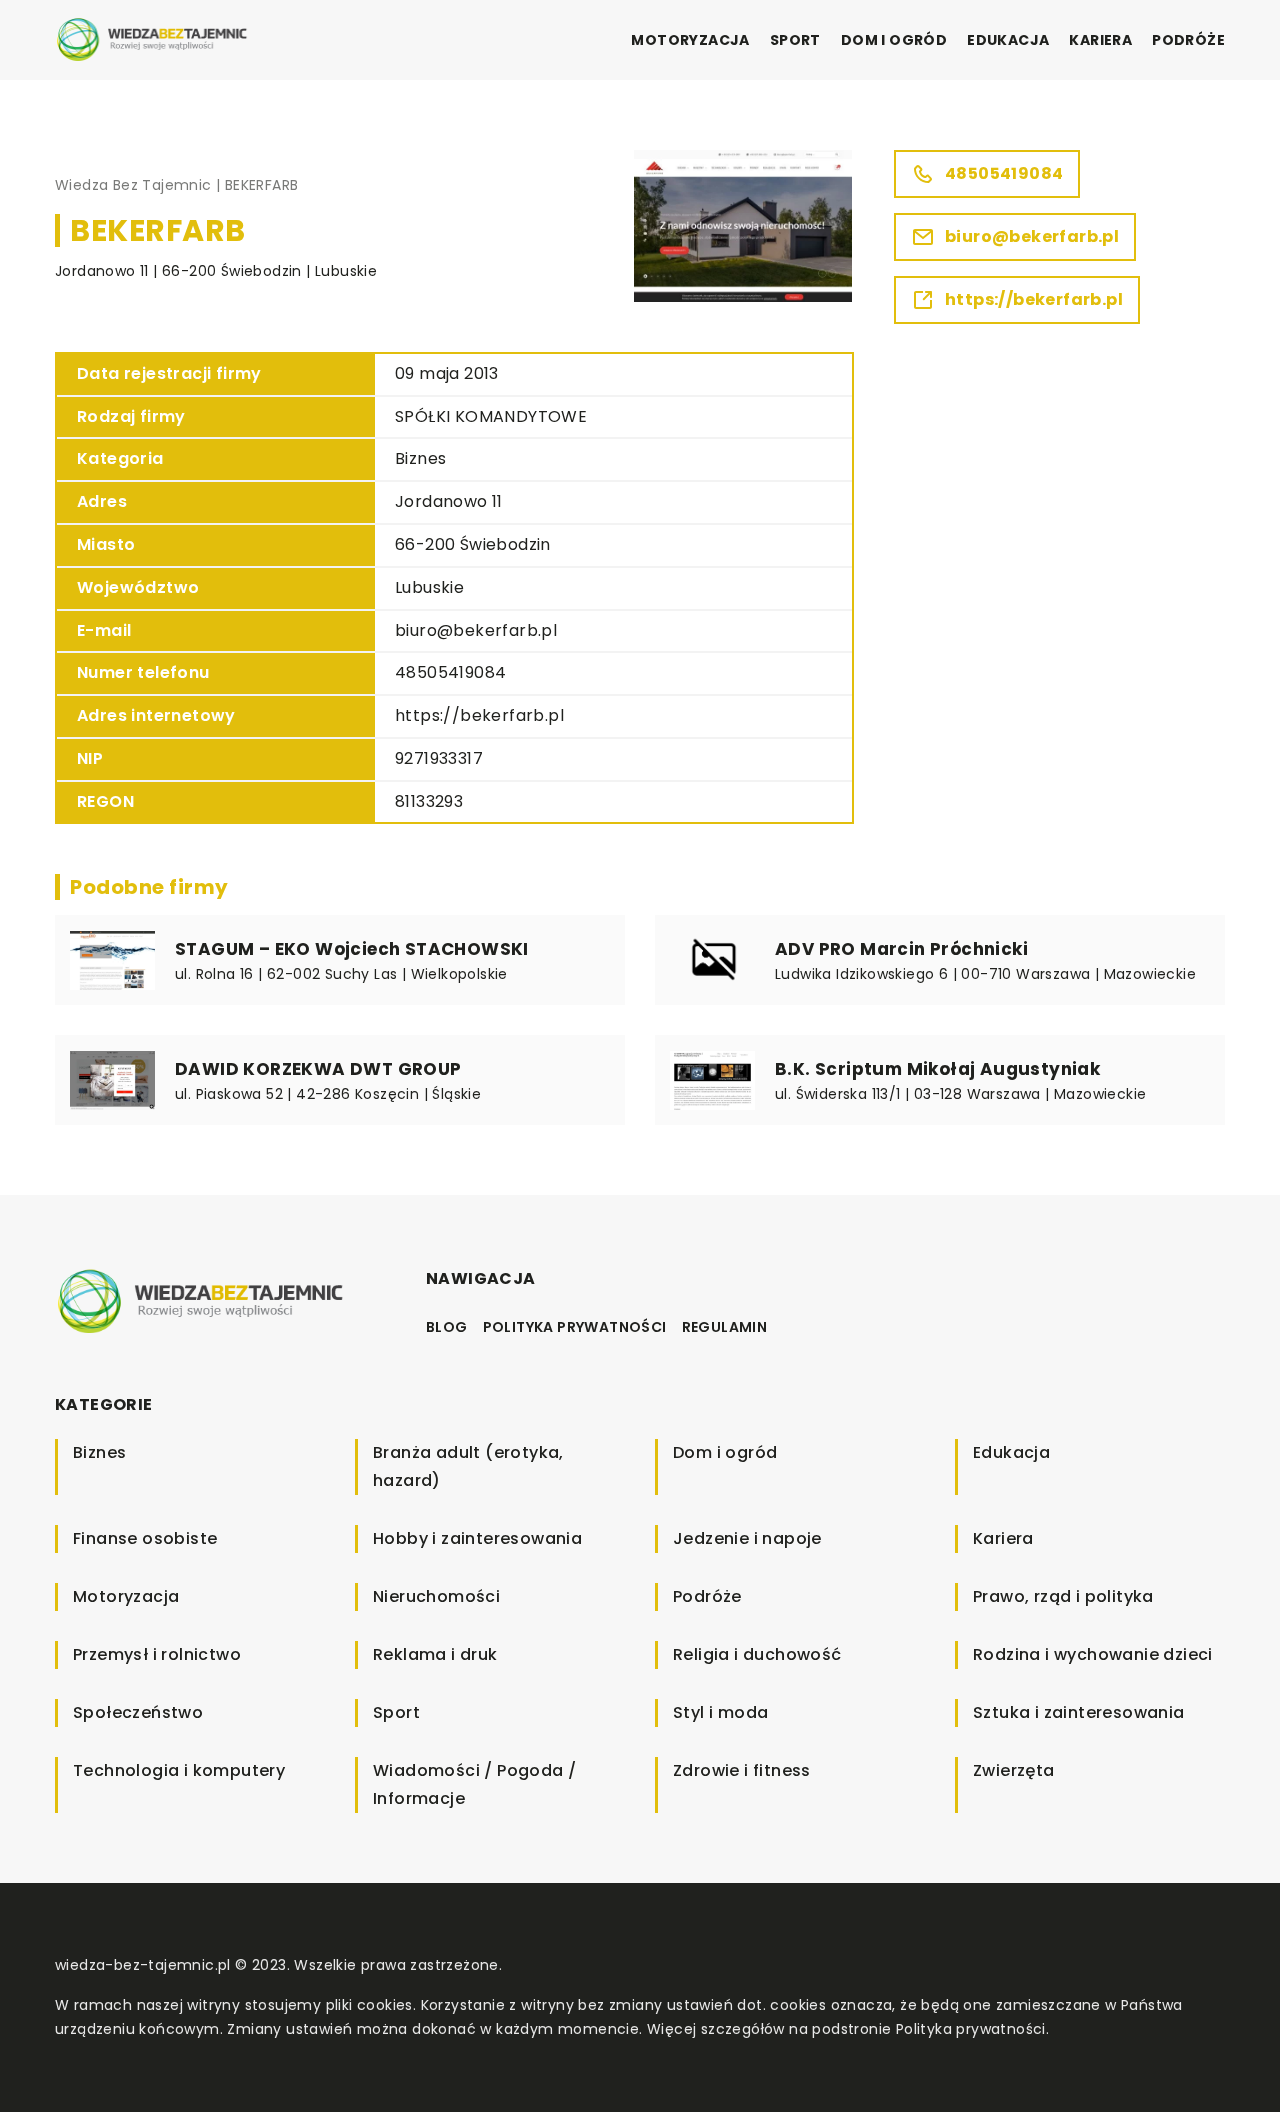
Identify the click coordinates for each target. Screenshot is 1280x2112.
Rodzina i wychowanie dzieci (1093, 1654)
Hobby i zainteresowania (477, 1538)
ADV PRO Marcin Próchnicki (901, 949)
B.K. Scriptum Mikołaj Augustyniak (937, 1069)
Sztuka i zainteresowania (1079, 1712)
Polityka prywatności (575, 1327)
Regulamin (725, 1327)
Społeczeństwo (138, 1712)
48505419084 (450, 672)
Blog (447, 1327)
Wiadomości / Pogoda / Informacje (474, 1784)
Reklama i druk (435, 1654)
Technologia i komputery (179, 1770)
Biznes (420, 458)
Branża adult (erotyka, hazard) (468, 1466)
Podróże (1188, 40)
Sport (795, 40)
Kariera (1100, 40)
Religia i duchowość (757, 1654)
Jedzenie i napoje (747, 1538)
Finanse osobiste (145, 1538)
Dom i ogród (894, 40)
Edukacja (1008, 40)
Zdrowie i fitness (742, 1770)
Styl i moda (720, 1712)
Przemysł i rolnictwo (157, 1654)
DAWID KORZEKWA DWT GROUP (318, 1069)
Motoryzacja (690, 40)
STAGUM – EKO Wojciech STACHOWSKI (352, 949)
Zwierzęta (1014, 1770)
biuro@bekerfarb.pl (476, 630)
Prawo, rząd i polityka (1063, 1596)
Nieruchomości (436, 1596)
